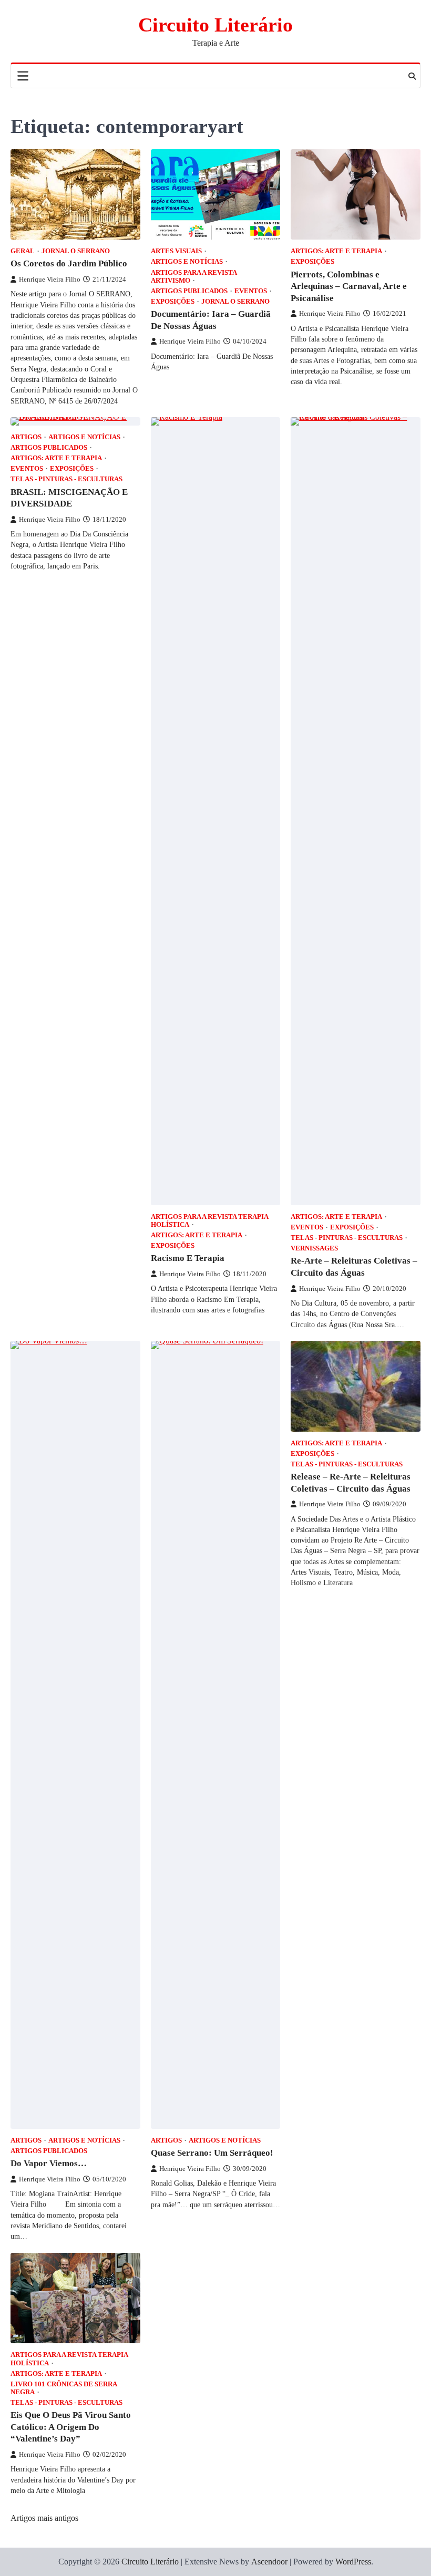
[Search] (412, 76)
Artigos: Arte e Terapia (336, 251)
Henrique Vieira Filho (50, 280)
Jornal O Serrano (76, 251)
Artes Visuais (176, 251)
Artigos (26, 437)
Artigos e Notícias (187, 262)
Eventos (251, 291)
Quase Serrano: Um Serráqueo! (212, 2153)
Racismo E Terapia (188, 1258)
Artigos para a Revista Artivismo (194, 277)
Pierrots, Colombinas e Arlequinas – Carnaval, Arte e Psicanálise (349, 286)
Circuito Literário (215, 25)
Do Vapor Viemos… (49, 2163)
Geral (23, 251)
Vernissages (314, 1248)
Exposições (173, 302)
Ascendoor (269, 2562)
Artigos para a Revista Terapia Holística (209, 1221)
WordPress (353, 2562)
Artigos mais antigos (44, 2518)
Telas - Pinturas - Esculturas (66, 479)
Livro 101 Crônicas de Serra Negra (64, 2388)
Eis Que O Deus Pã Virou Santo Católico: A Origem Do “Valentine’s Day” (71, 2427)
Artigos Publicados (189, 291)
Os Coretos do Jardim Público (69, 263)
